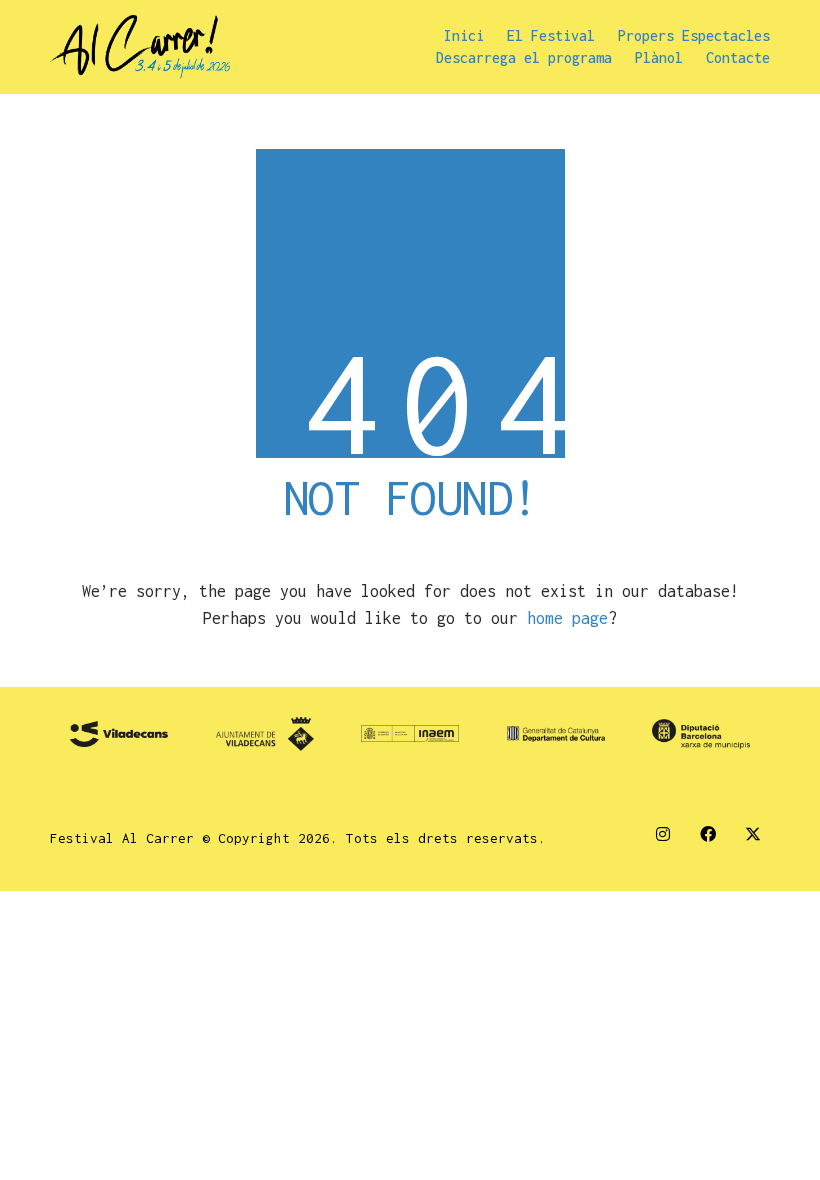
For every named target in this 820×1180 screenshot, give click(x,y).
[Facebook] (707, 833)
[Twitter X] (752, 833)
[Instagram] (662, 833)
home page (567, 618)
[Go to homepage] (140, 47)
